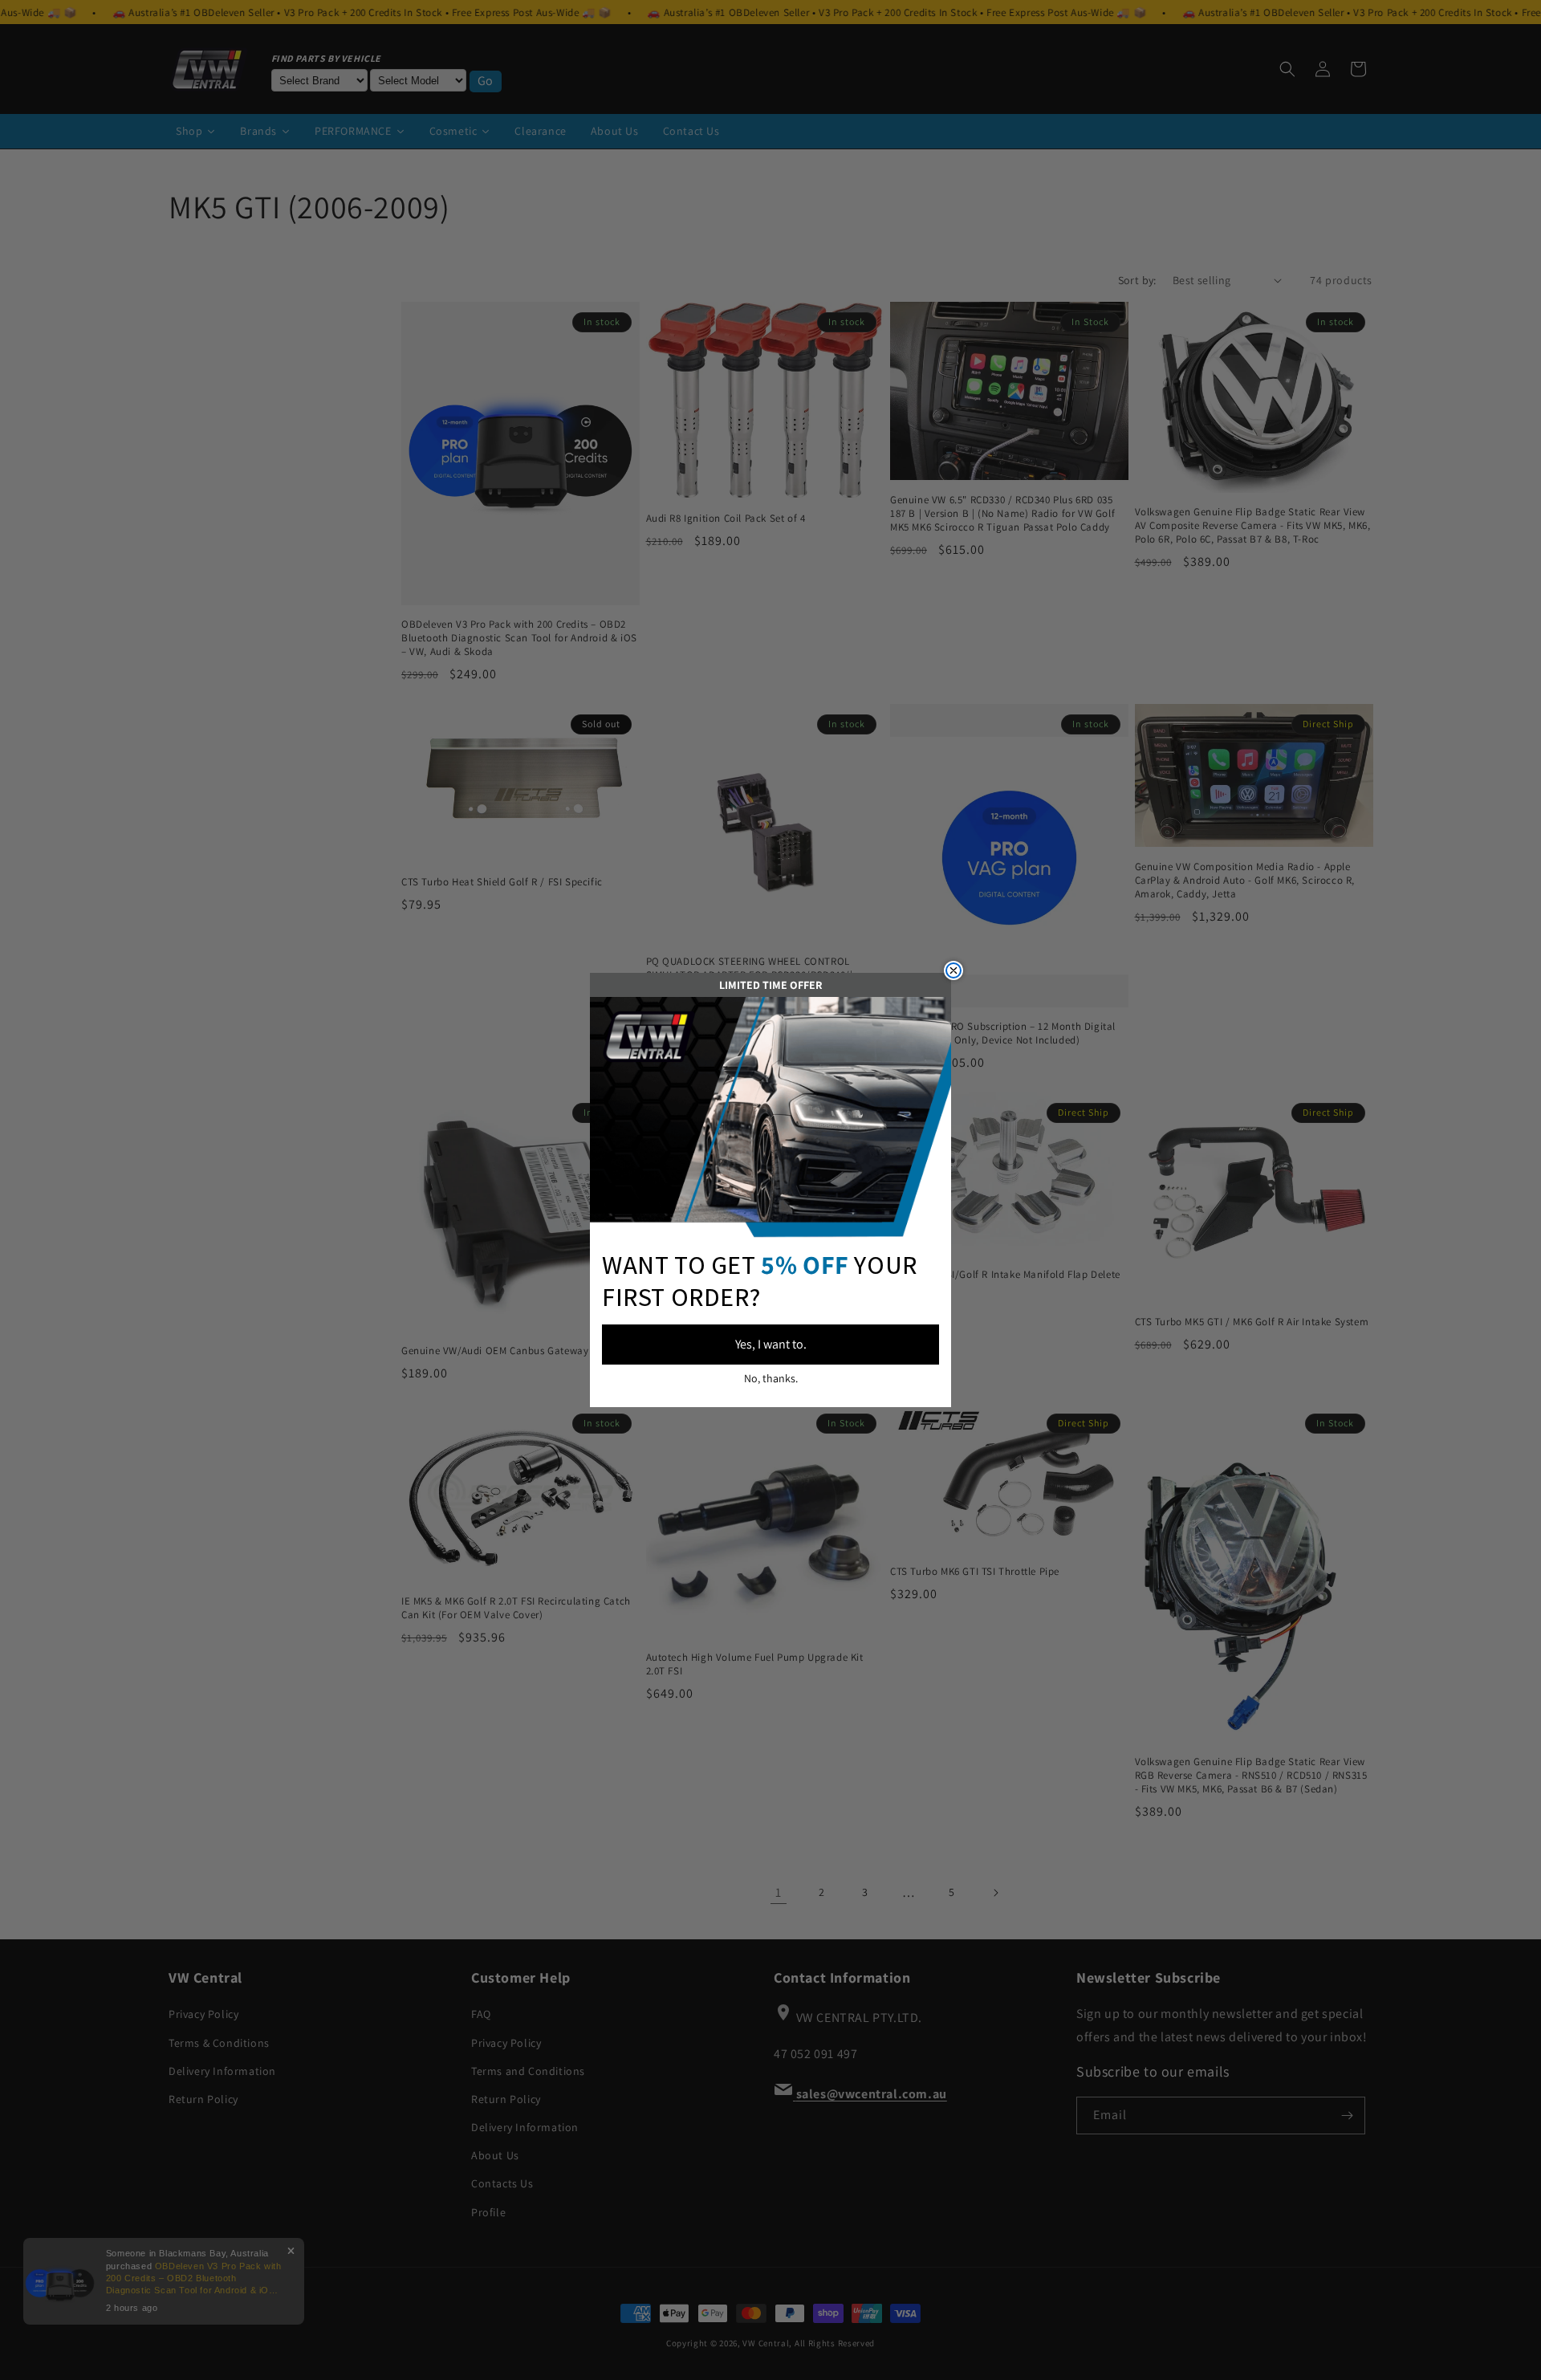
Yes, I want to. (771, 1344)
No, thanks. (771, 1378)
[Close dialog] (953, 970)
